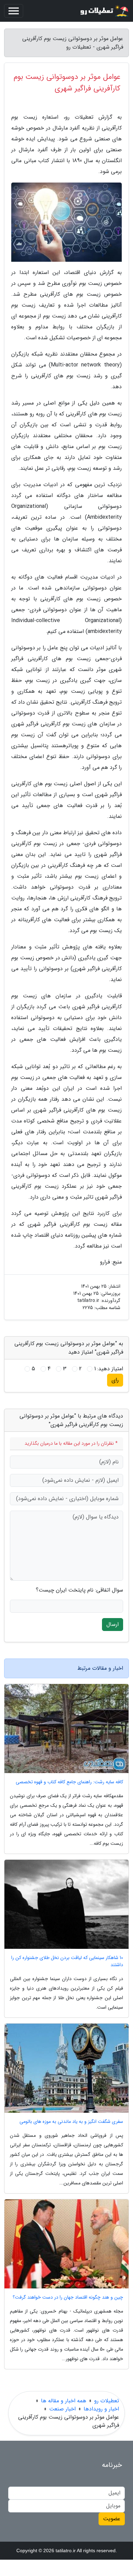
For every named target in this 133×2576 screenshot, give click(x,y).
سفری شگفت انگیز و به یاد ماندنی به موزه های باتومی (71, 2122)
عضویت (112, 2519)
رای (115, 1380)
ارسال (113, 1624)
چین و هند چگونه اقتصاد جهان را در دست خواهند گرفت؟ (68, 2297)
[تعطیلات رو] (104, 11)
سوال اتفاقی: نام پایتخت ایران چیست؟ (79, 1590)
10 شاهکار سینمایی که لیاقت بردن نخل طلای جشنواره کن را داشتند (67, 1961)
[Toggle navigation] (14, 11)
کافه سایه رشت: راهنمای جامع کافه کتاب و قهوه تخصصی (69, 1782)
